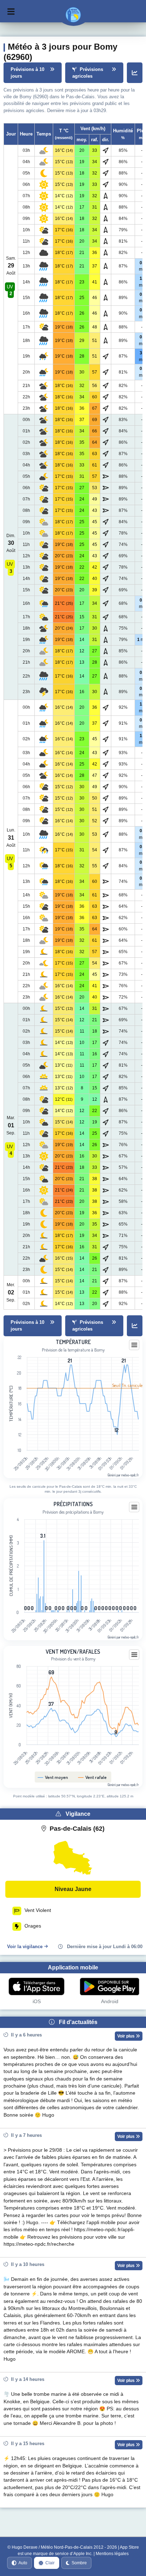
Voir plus (127, 2036)
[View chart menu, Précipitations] (134, 1507)
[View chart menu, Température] (134, 1345)
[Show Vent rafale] (92, 1777)
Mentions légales (112, 2554)
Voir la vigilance (25, 1947)
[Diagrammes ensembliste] (135, 73)
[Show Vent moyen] (53, 1777)
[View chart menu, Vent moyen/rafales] (134, 1655)
